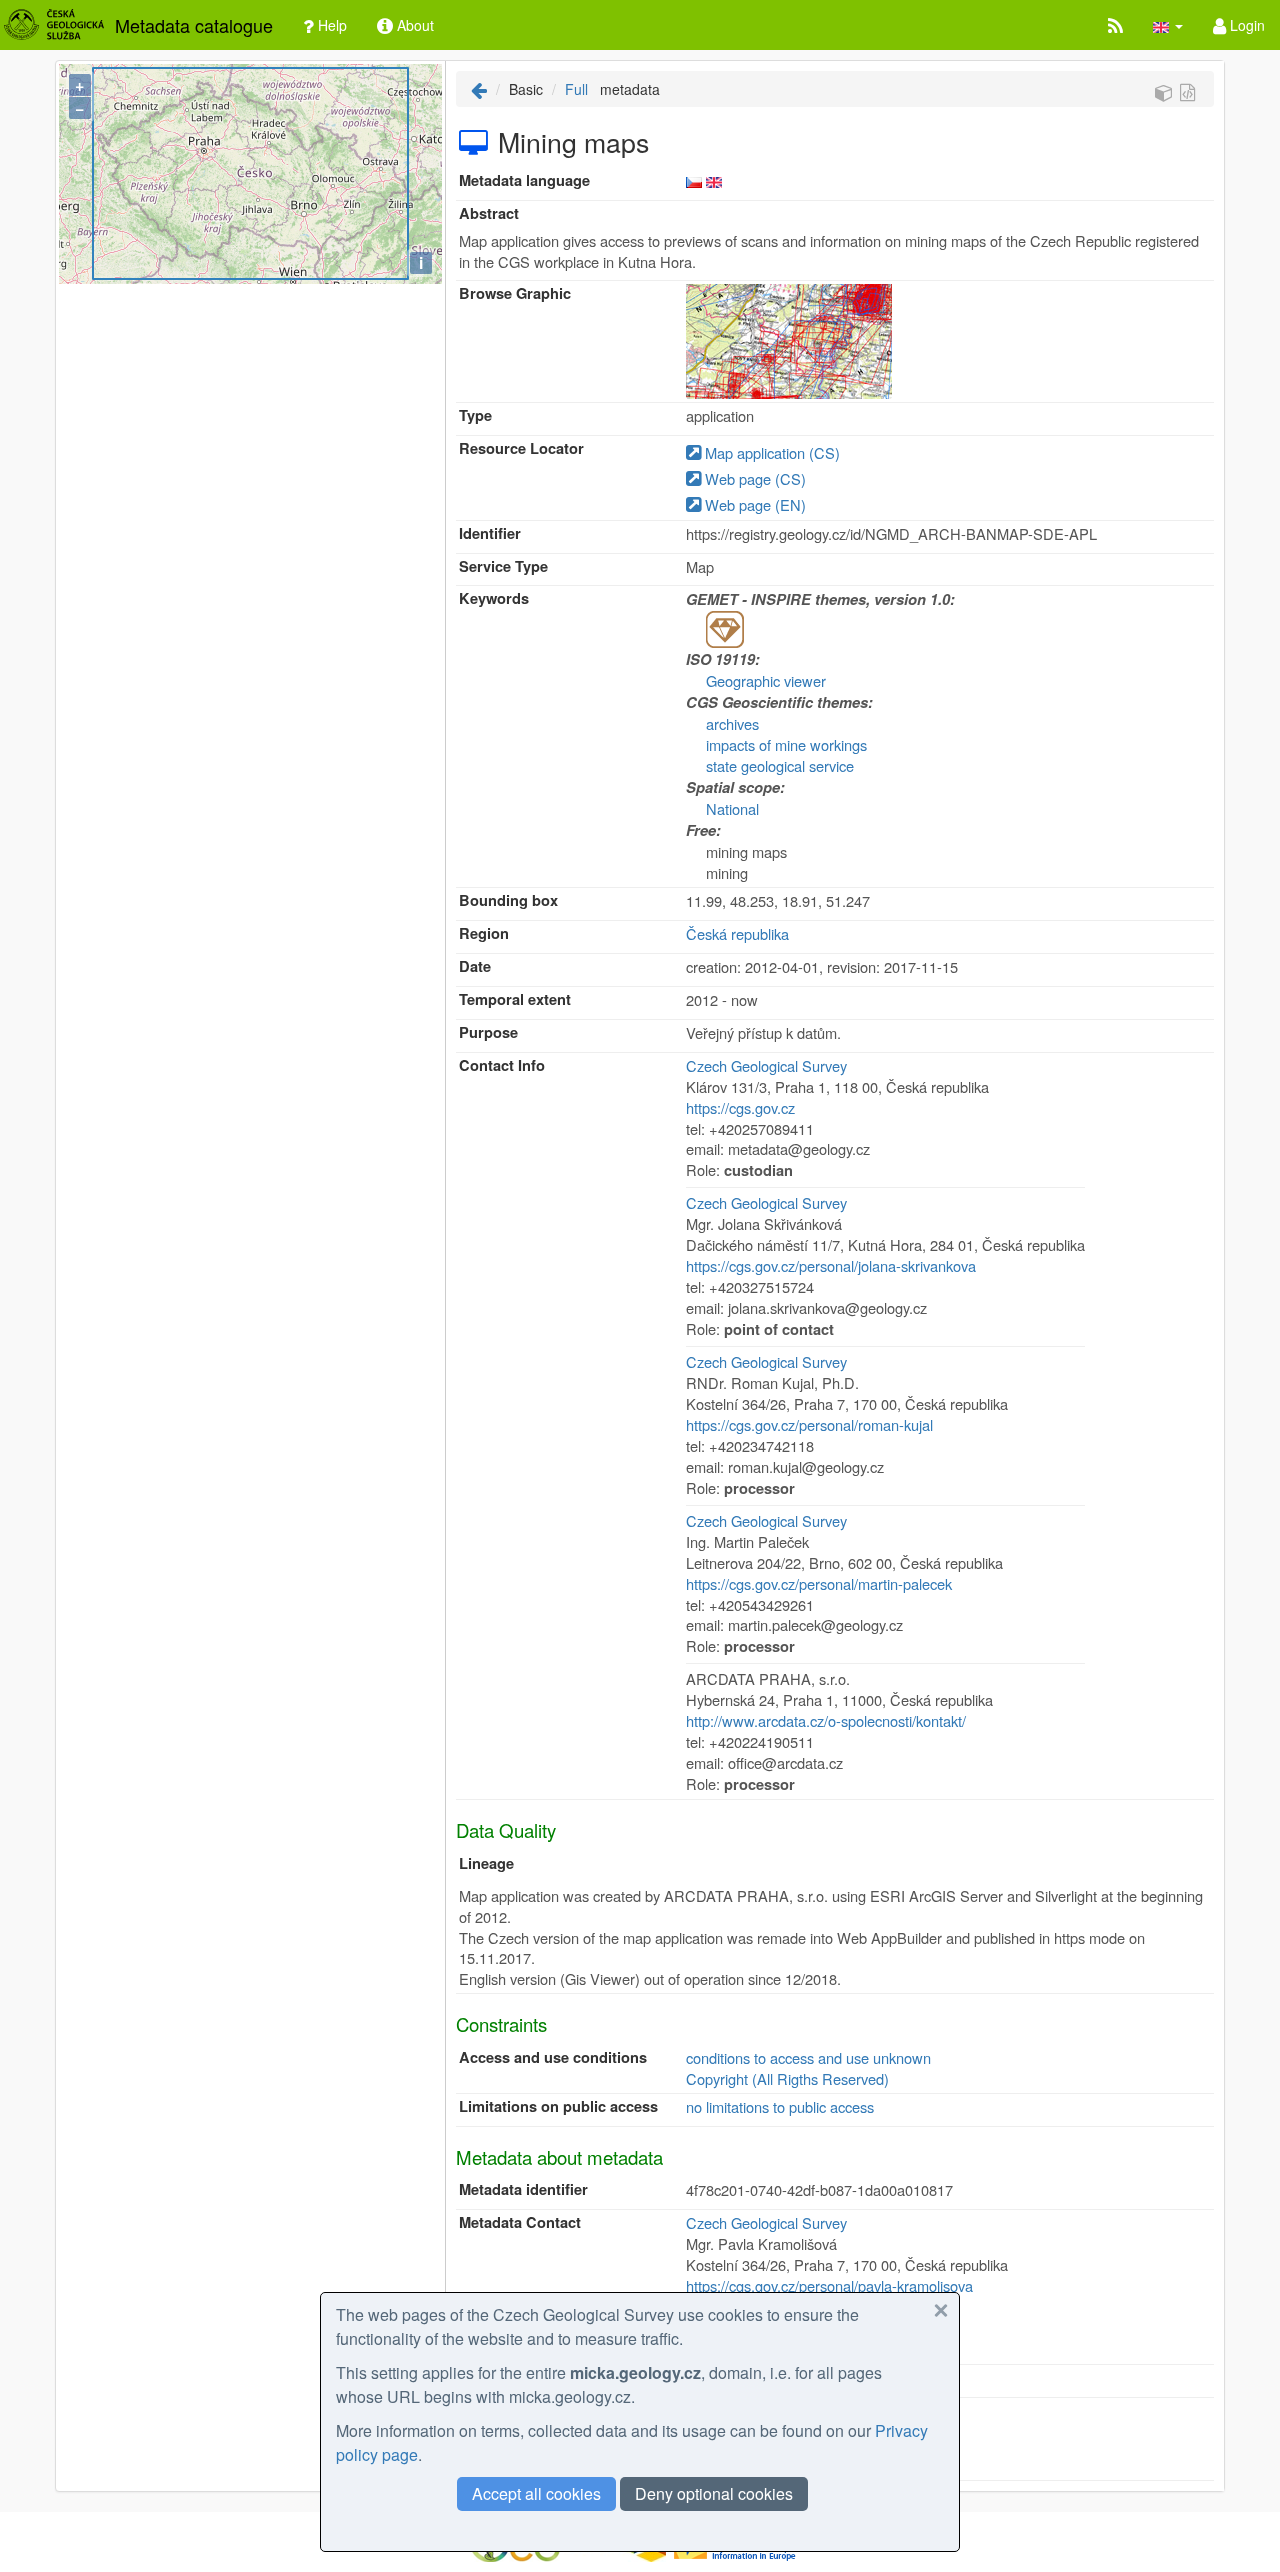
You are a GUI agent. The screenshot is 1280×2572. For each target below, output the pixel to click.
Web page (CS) (753, 478)
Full (576, 89)
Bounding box (508, 900)
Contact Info (502, 1065)
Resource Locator (521, 448)
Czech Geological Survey (766, 1065)
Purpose (488, 1032)
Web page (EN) (753, 504)
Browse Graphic (515, 293)
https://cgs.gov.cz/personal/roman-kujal (809, 1424)
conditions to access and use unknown (808, 2057)
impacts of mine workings (786, 744)
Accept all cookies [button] (536, 2493)
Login (1245, 25)
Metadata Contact (520, 2222)
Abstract (489, 213)
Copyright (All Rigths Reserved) (787, 2078)
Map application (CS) (770, 452)
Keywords (494, 598)
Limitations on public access (558, 2106)
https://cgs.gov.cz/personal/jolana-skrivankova (831, 1265)
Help (330, 25)
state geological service (780, 765)
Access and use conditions (553, 2057)
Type (475, 415)
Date (475, 966)
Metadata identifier (523, 2189)
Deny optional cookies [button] (714, 2493)
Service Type (503, 566)
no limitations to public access (780, 2106)
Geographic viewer (766, 680)
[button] (1168, 25)
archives (732, 723)
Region (484, 933)
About (413, 25)
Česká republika (737, 933)
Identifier (490, 533)
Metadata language (524, 180)
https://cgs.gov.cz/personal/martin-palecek (819, 1583)
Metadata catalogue (194, 25)
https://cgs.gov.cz (740, 1107)
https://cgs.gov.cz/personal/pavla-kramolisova (829, 2285)
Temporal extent (515, 999)
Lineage (486, 1863)
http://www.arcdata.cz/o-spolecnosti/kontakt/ (826, 1720)
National (732, 808)
